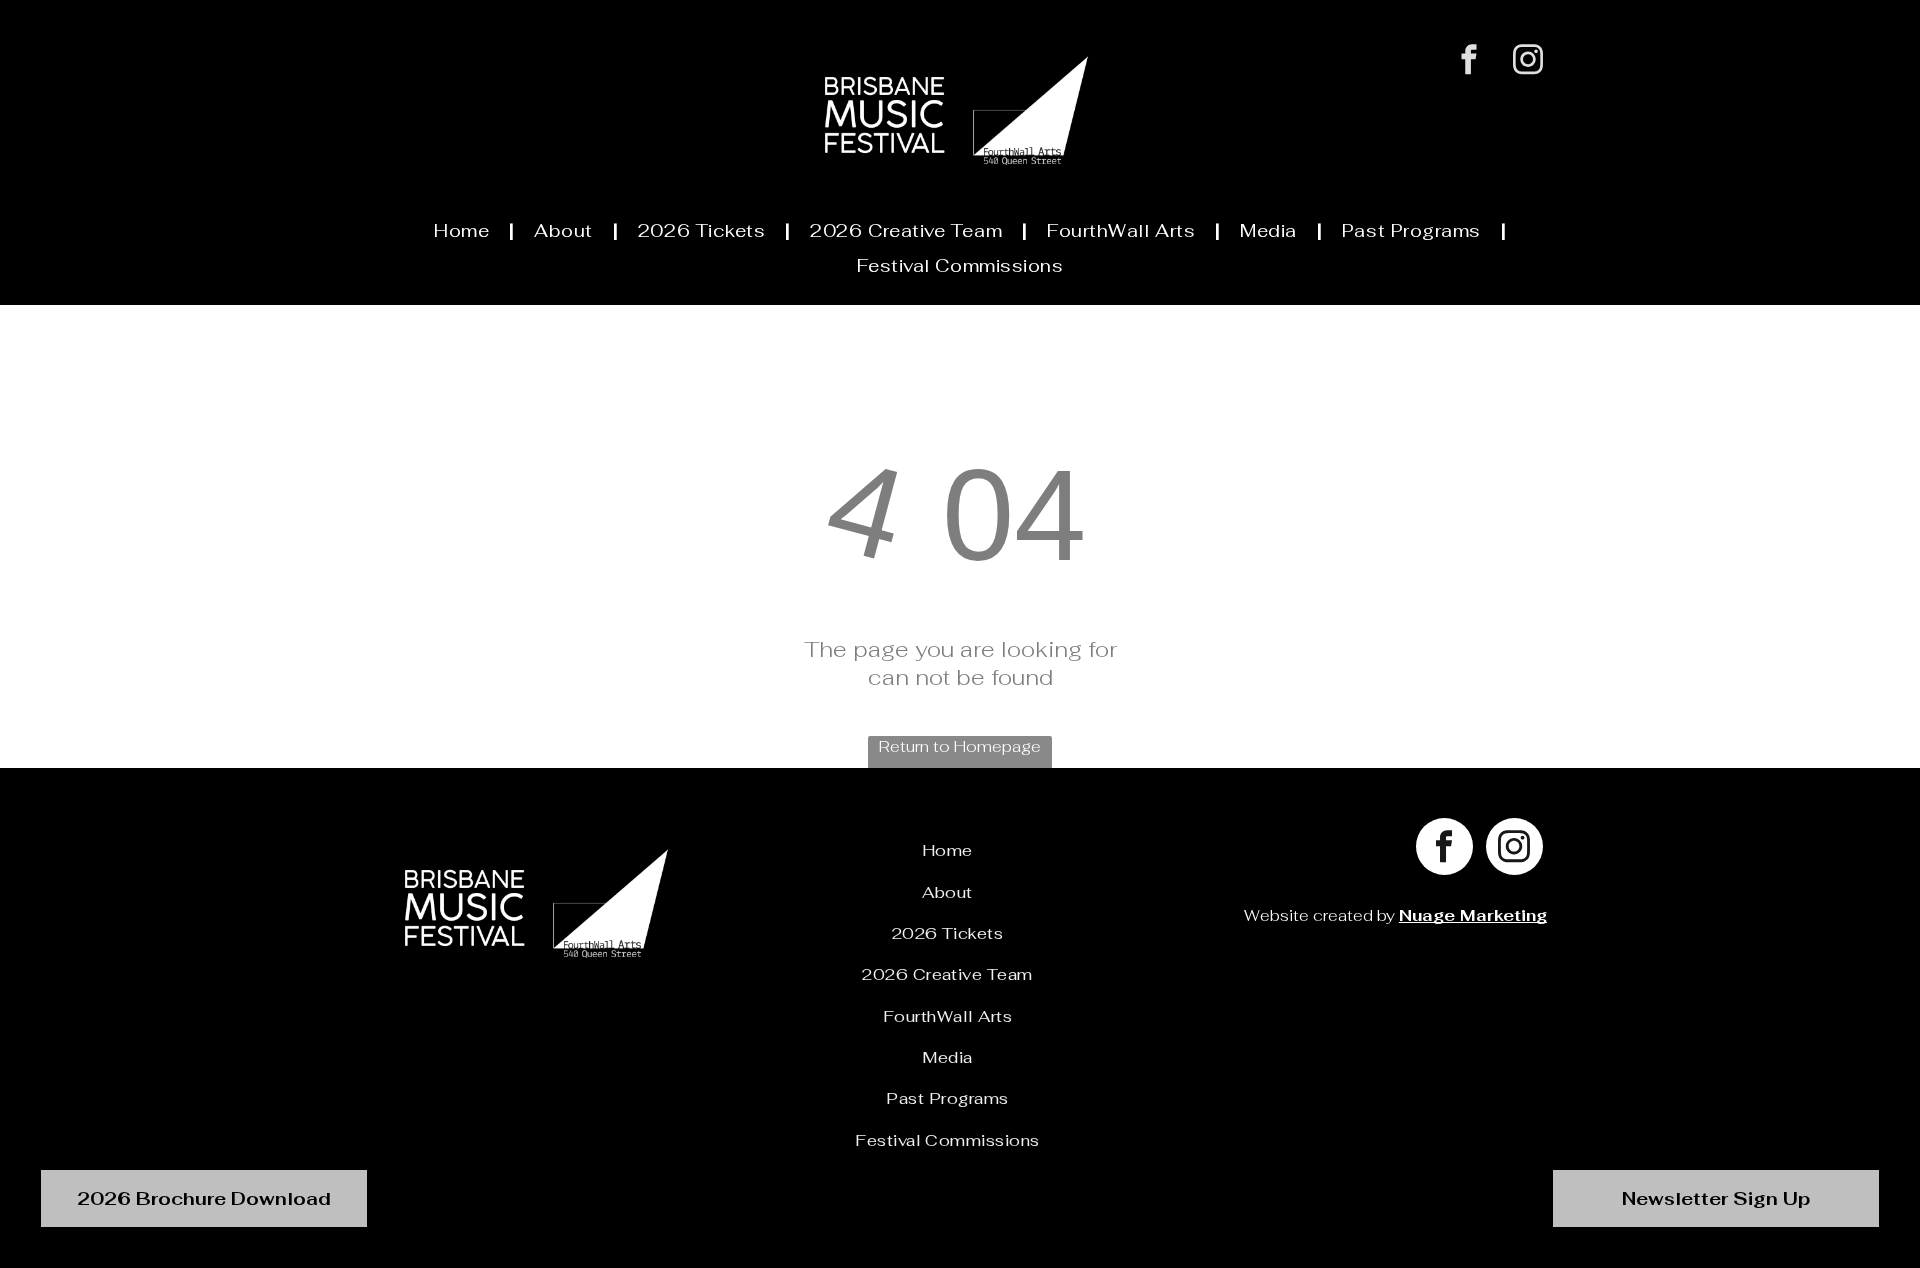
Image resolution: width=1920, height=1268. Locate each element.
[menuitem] (464, 231)
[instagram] (1528, 62)
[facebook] (1469, 62)
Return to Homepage (960, 746)
